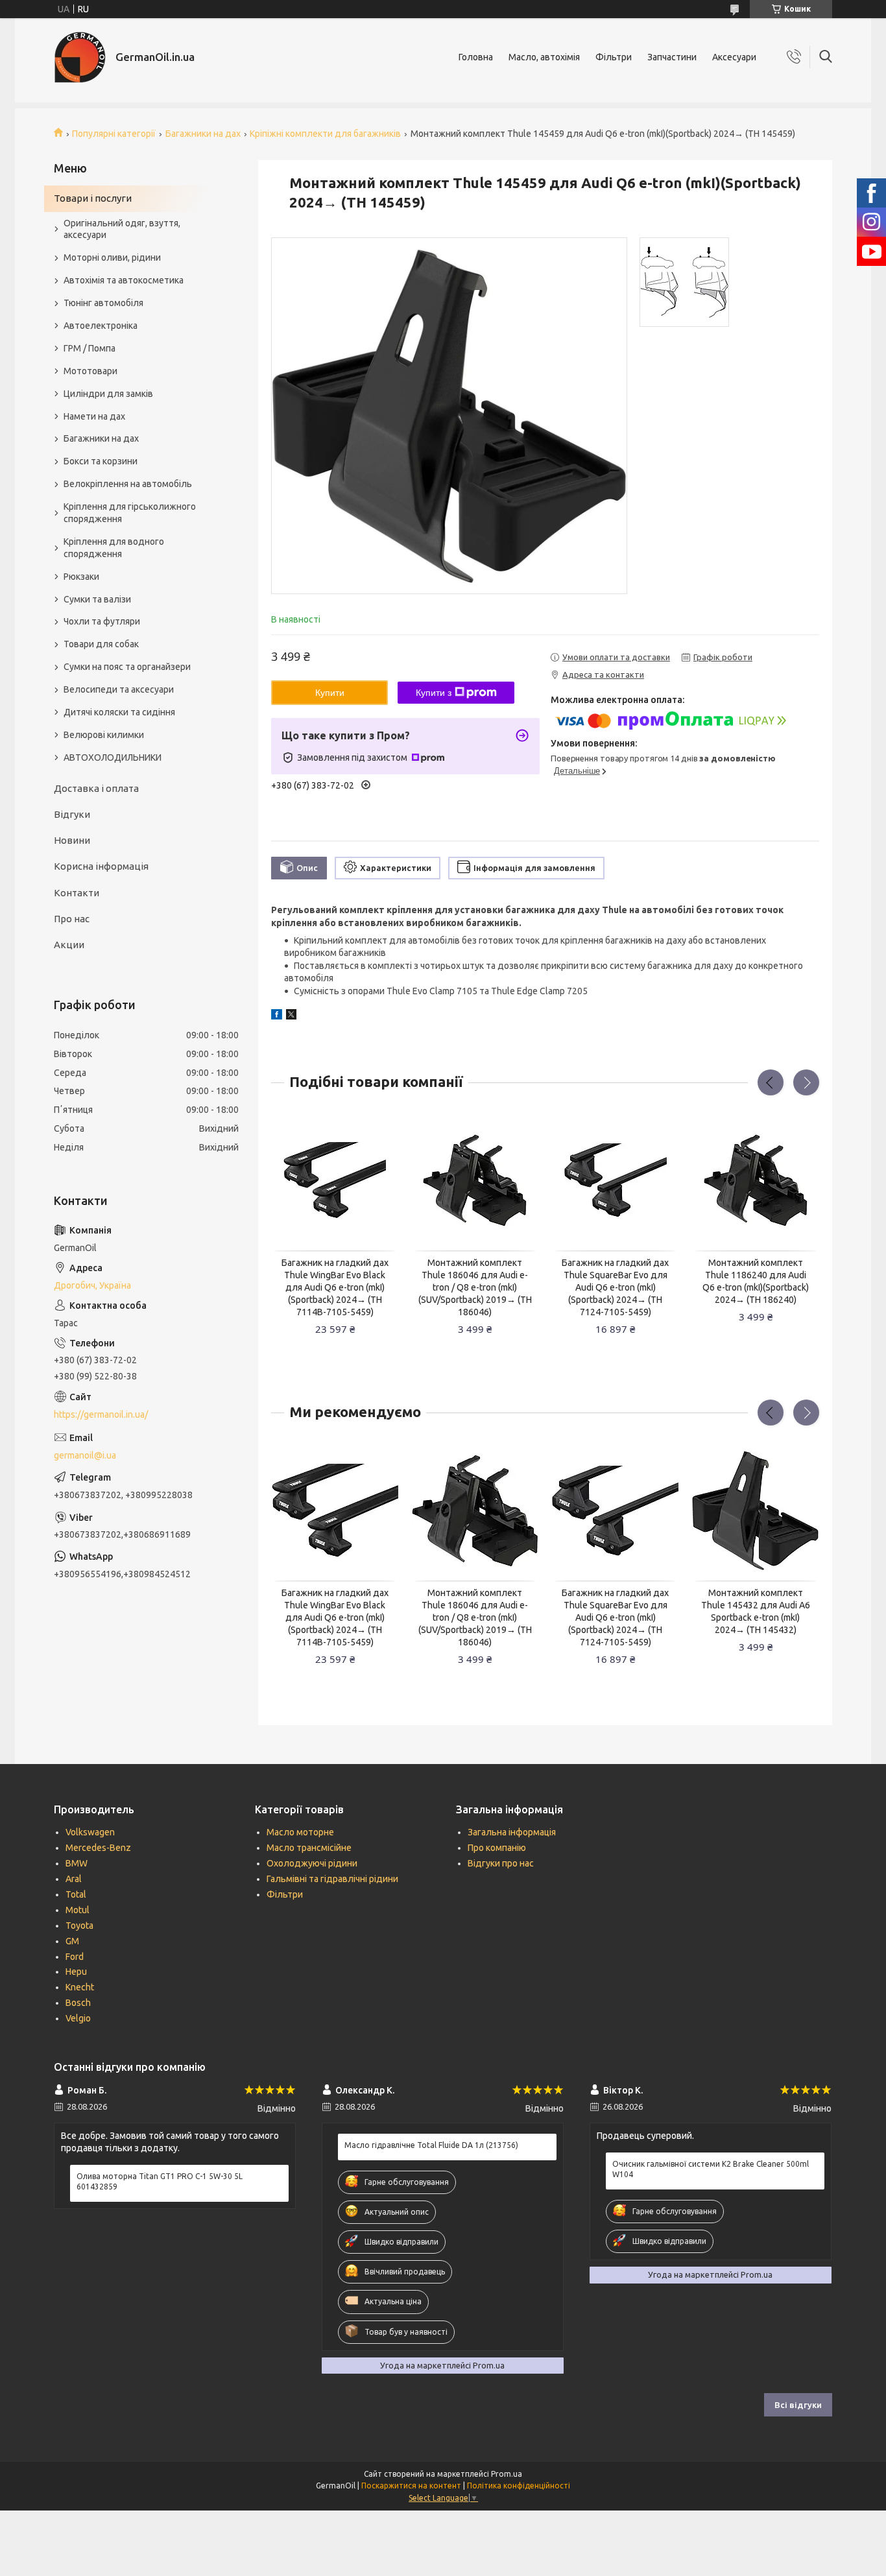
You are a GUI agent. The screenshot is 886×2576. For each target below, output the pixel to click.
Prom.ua (507, 2474)
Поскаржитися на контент (411, 2486)
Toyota (79, 1926)
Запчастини (672, 57)
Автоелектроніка (101, 326)
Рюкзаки (81, 577)
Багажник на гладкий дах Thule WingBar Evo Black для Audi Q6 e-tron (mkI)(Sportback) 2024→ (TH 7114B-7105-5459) (335, 1287)
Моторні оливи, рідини (112, 257)
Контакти (77, 893)
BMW (77, 1863)
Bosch (78, 2003)
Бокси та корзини (101, 461)
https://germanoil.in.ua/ (101, 1414)
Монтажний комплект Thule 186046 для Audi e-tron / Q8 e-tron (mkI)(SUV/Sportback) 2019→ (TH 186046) (475, 1287)
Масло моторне (300, 1832)
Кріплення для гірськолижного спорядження (130, 513)
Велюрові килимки (104, 735)
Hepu (76, 1972)
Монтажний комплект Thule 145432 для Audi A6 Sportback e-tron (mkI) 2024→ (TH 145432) (756, 1611)
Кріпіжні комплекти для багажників (325, 134)
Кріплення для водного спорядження (114, 548)
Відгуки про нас (501, 1863)
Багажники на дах (203, 134)
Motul (78, 1910)
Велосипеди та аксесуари (119, 689)
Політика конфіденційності (519, 2486)
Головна (476, 57)
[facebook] (277, 1016)
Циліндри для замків (108, 394)
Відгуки (72, 814)
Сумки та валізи (97, 599)
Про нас (72, 919)
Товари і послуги (93, 198)
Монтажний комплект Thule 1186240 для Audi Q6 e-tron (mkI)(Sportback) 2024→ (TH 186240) (756, 1281)
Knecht (80, 1987)
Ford (75, 1957)
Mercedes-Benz (98, 1848)
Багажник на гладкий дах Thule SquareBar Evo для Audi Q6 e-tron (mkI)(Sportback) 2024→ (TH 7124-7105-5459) (615, 1287)
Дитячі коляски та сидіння (119, 712)
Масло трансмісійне (309, 1848)
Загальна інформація (512, 1832)
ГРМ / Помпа (90, 348)
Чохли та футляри (102, 621)
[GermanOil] (80, 57)
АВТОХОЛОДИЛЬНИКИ (113, 757)
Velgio (78, 2018)
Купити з (434, 693)
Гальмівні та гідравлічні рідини (332, 1879)
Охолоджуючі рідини (312, 1863)
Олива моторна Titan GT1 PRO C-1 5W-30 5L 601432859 (160, 2181)
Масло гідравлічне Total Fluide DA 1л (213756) (431, 2145)
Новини (72, 840)
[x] (291, 1016)
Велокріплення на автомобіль (128, 484)
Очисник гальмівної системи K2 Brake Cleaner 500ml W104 (711, 2169)
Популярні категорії (114, 134)
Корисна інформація (101, 866)
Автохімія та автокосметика (124, 280)
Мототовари (90, 371)
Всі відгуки (798, 2405)
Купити (330, 693)
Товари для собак (101, 644)
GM (72, 1941)
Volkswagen (90, 1832)
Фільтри (614, 57)
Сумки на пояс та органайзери (127, 667)
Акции (69, 945)
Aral (74, 1879)
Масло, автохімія (544, 57)
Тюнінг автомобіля (103, 303)
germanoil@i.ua (85, 1455)
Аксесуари (734, 57)
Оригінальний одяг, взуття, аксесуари (122, 229)
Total (76, 1894)
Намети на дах (94, 416)
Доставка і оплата (96, 788)
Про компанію (497, 1848)
